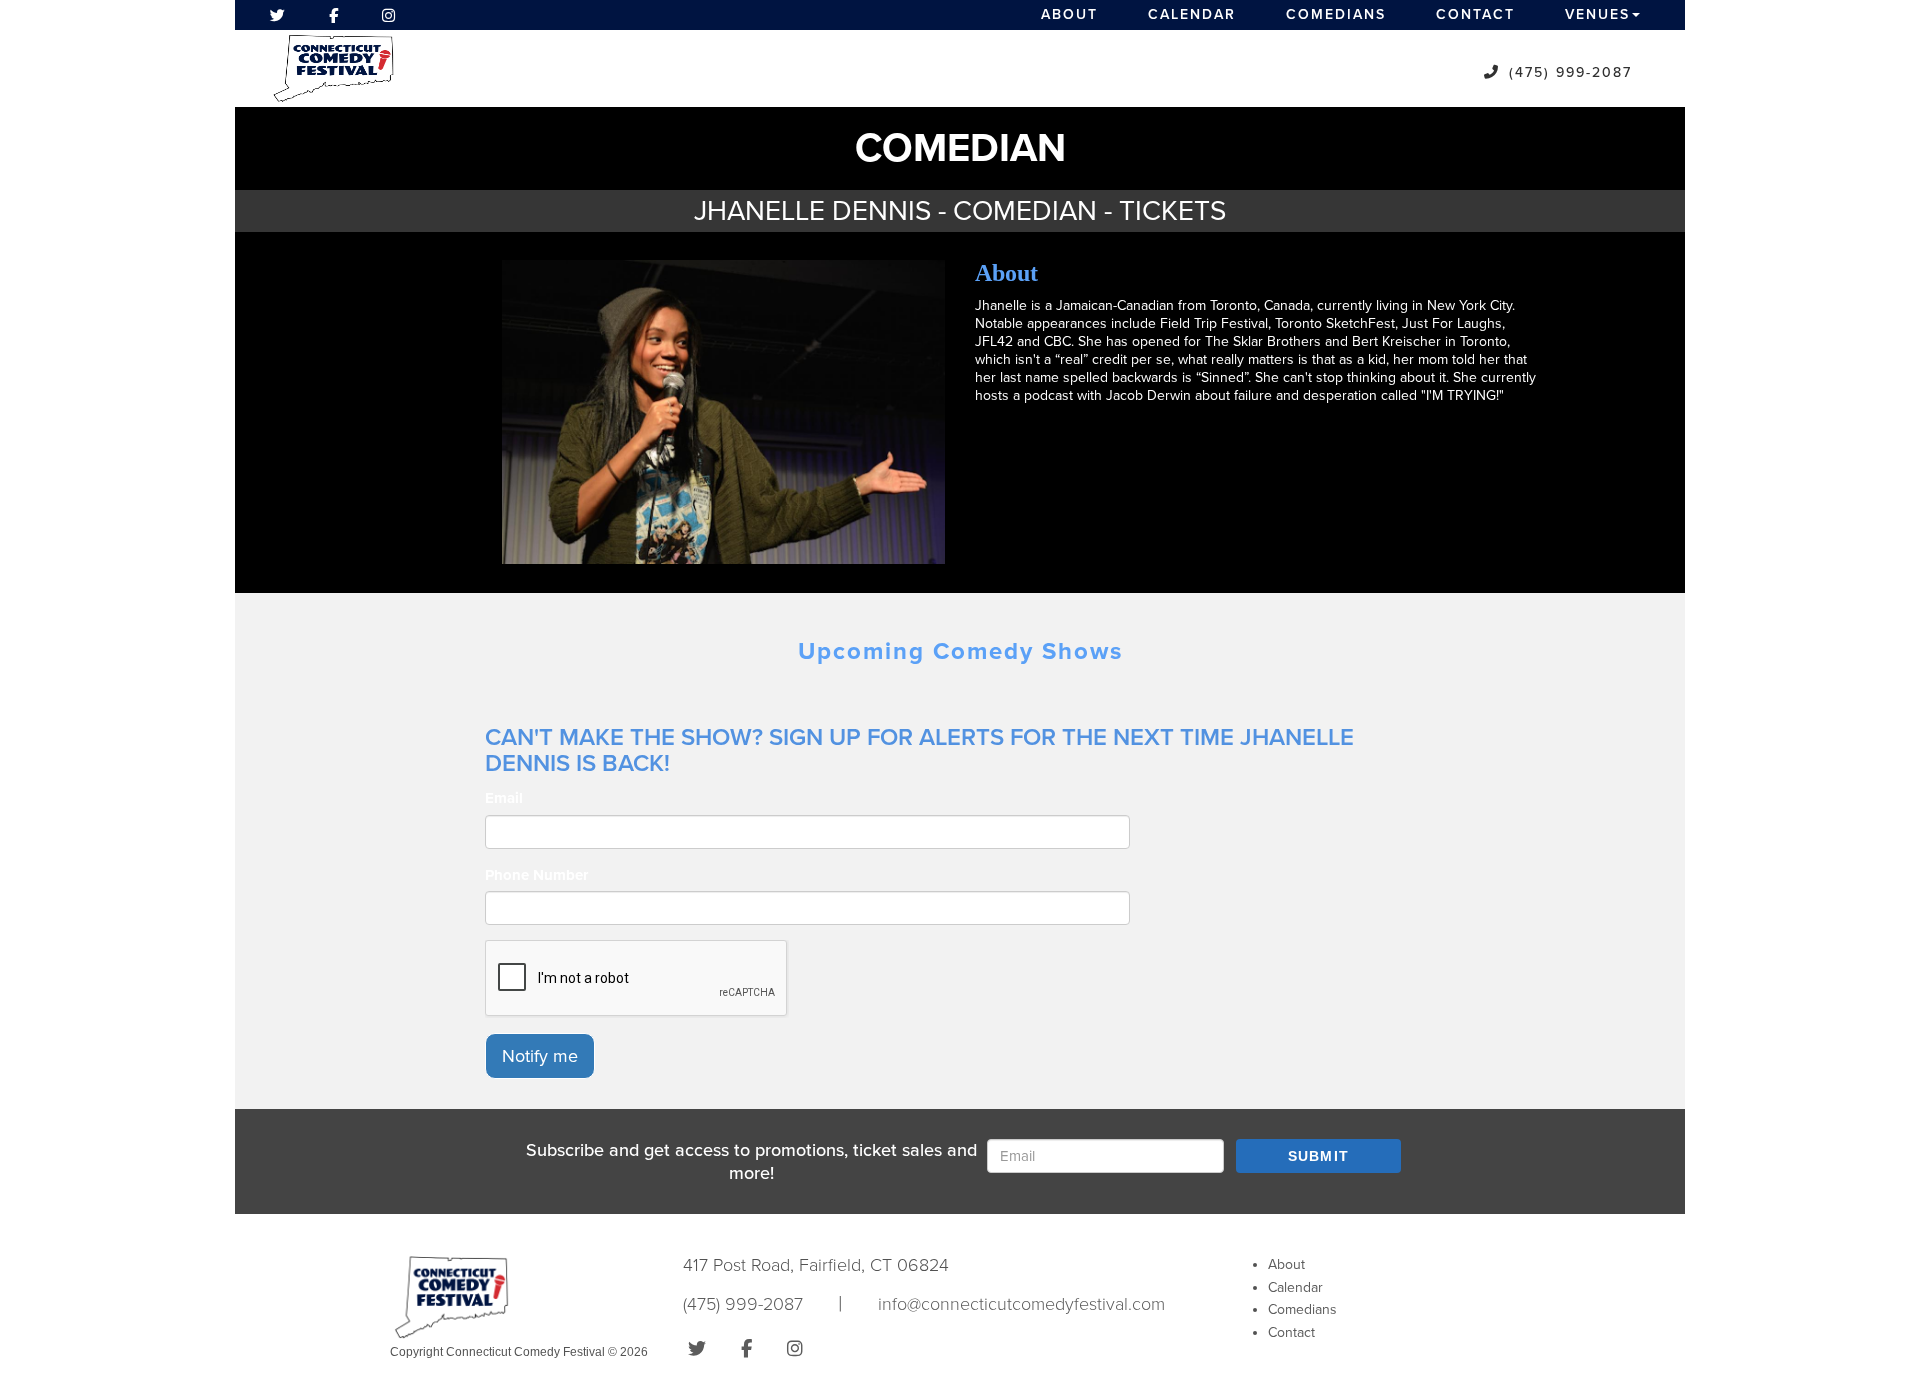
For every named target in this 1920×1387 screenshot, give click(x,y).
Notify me (540, 1056)
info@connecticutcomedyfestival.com (1021, 1304)
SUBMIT (1319, 1156)
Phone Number (536, 875)
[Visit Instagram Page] (388, 15)
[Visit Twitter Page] (277, 15)
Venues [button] (1597, 14)
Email (504, 798)
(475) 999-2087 (1570, 72)
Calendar (1192, 14)
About (1069, 14)
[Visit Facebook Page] (333, 15)
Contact (1475, 14)
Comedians (1336, 14)
